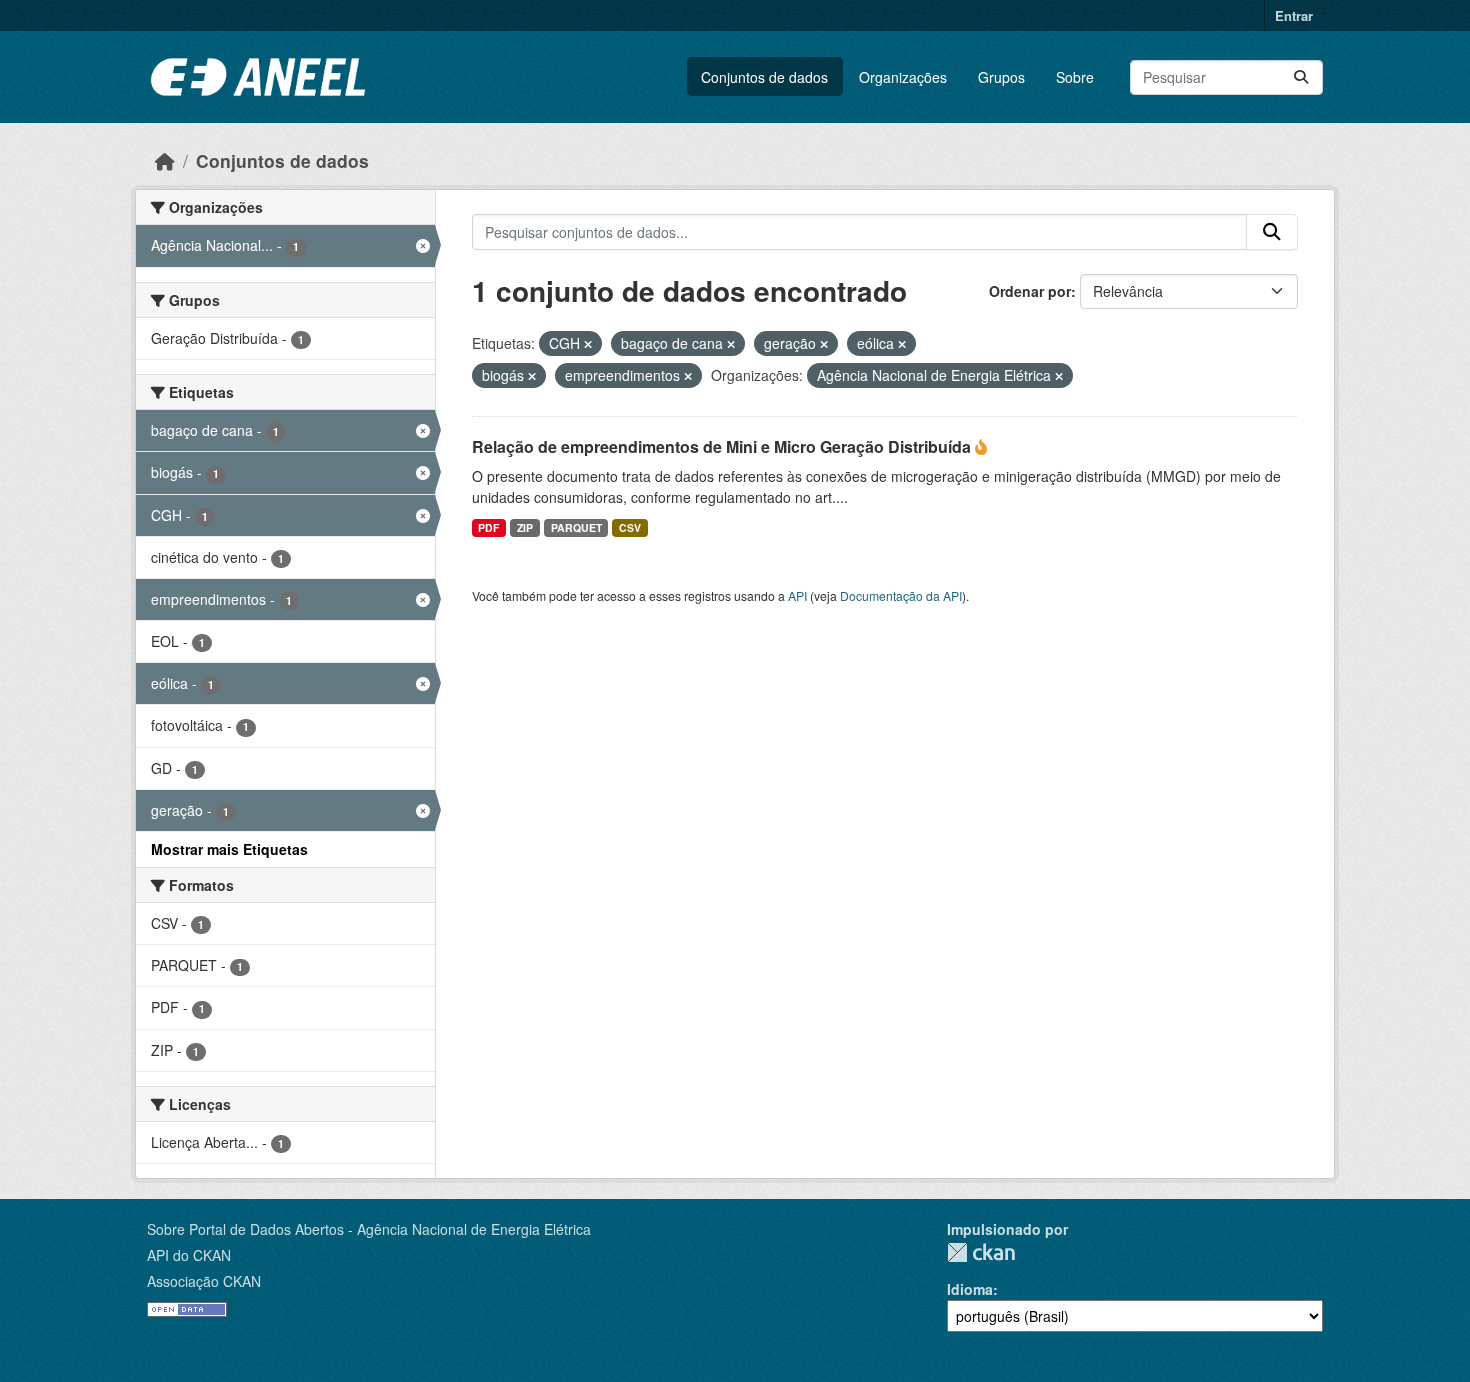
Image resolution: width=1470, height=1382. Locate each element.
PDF (488, 527)
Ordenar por (1030, 291)
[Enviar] (1301, 77)
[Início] (165, 160)
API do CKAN (189, 1255)
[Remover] (588, 344)
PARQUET (576, 527)
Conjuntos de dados (764, 77)
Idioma (970, 1289)
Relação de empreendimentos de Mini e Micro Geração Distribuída (723, 446)
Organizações (903, 77)
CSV (630, 527)
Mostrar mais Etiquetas (229, 849)
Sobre (1075, 77)
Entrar (1294, 15)
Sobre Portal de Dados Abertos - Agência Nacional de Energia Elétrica (369, 1229)
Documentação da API (901, 595)
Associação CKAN (204, 1281)
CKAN (981, 1252)
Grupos (1001, 77)
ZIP (525, 527)
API (797, 595)
